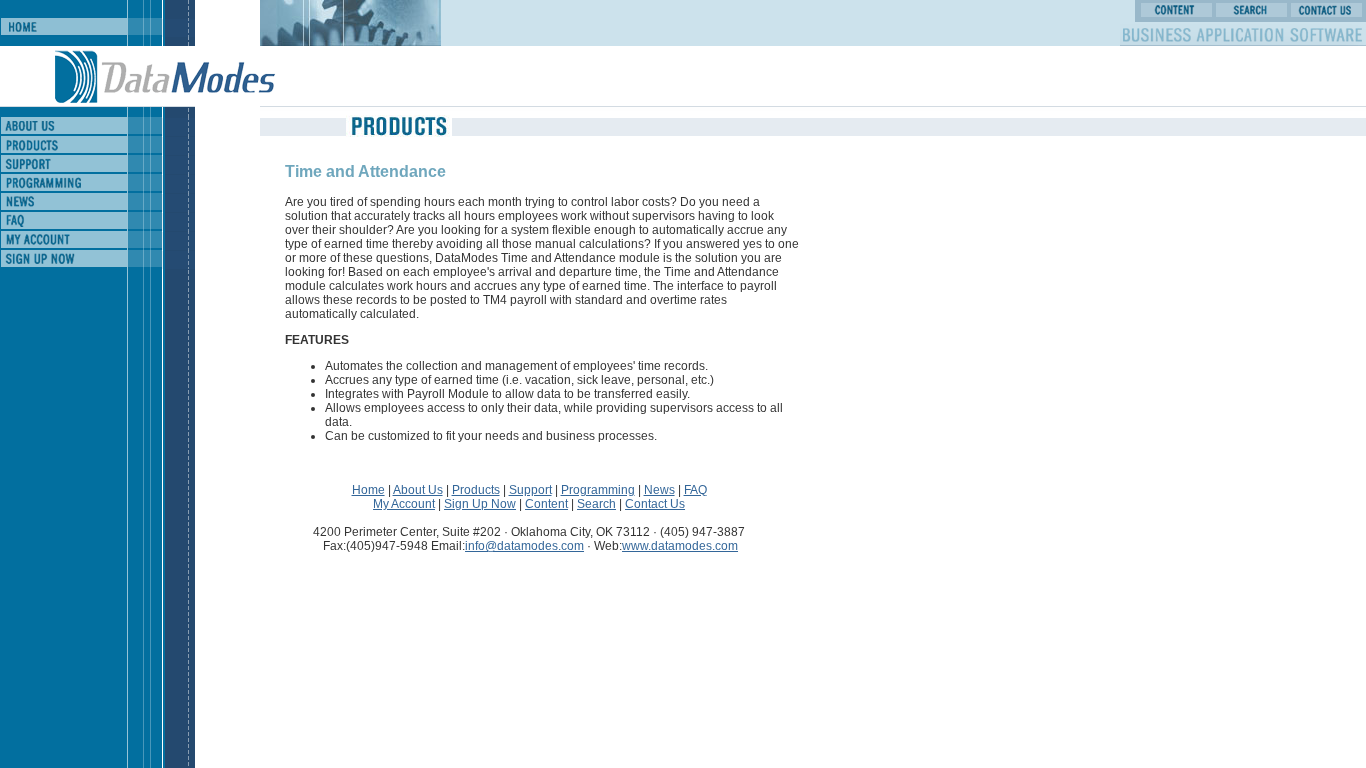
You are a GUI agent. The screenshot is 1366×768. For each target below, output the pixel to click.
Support (530, 490)
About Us (418, 490)
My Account (404, 504)
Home (368, 490)
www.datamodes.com (680, 546)
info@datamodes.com (524, 546)
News (659, 490)
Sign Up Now (480, 504)
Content (546, 504)
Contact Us (655, 504)
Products (476, 490)
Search (596, 504)
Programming (598, 490)
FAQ (695, 490)
